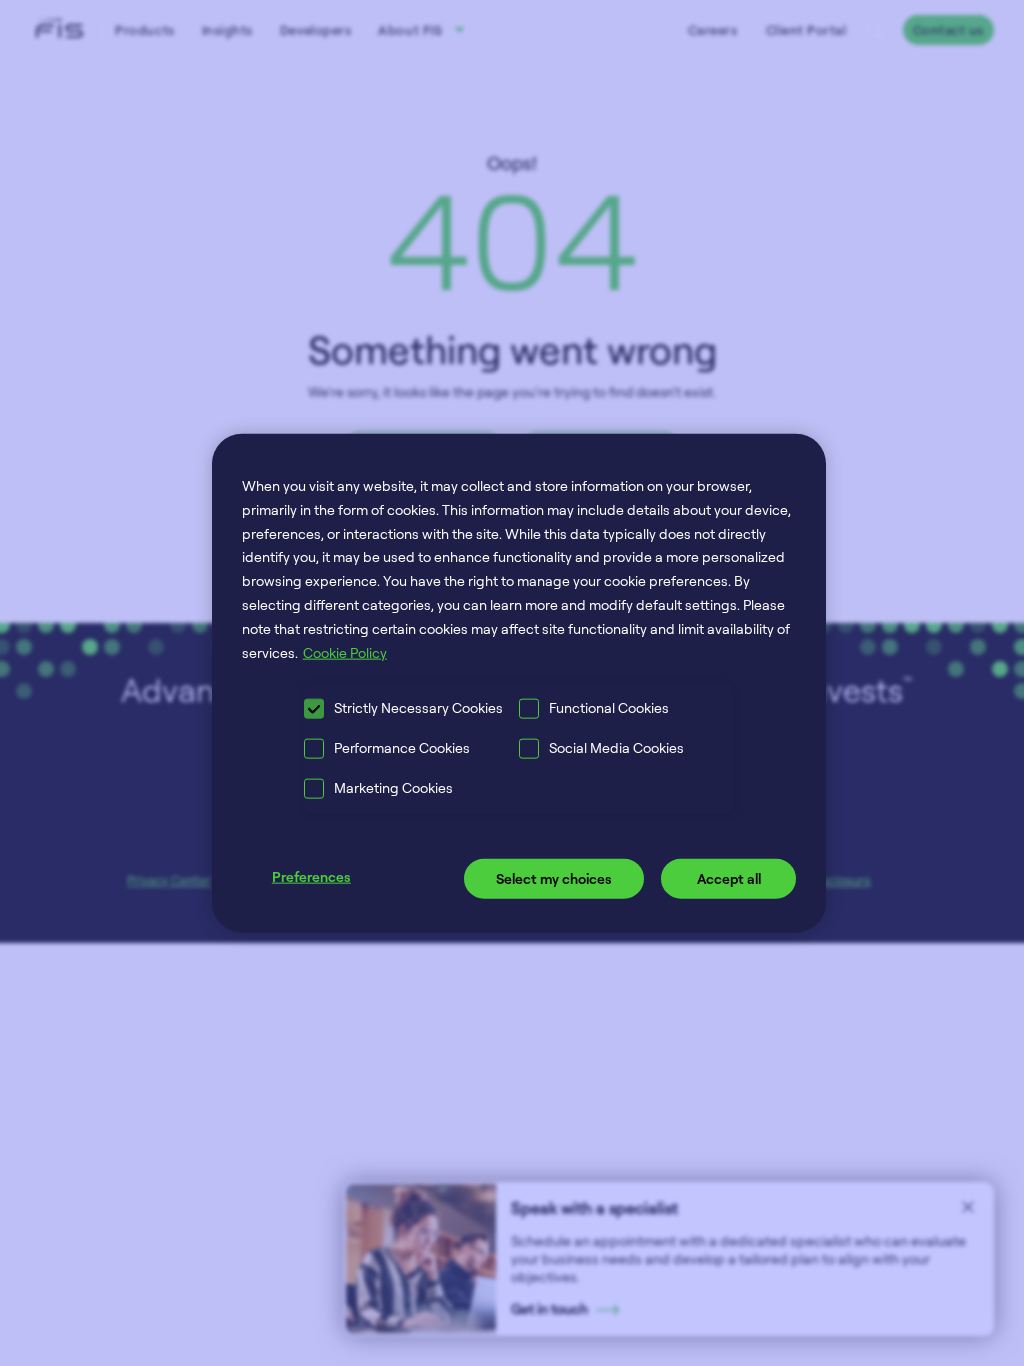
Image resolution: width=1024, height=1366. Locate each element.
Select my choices (554, 878)
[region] (519, 683)
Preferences (311, 876)
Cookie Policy (345, 651)
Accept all (729, 878)
